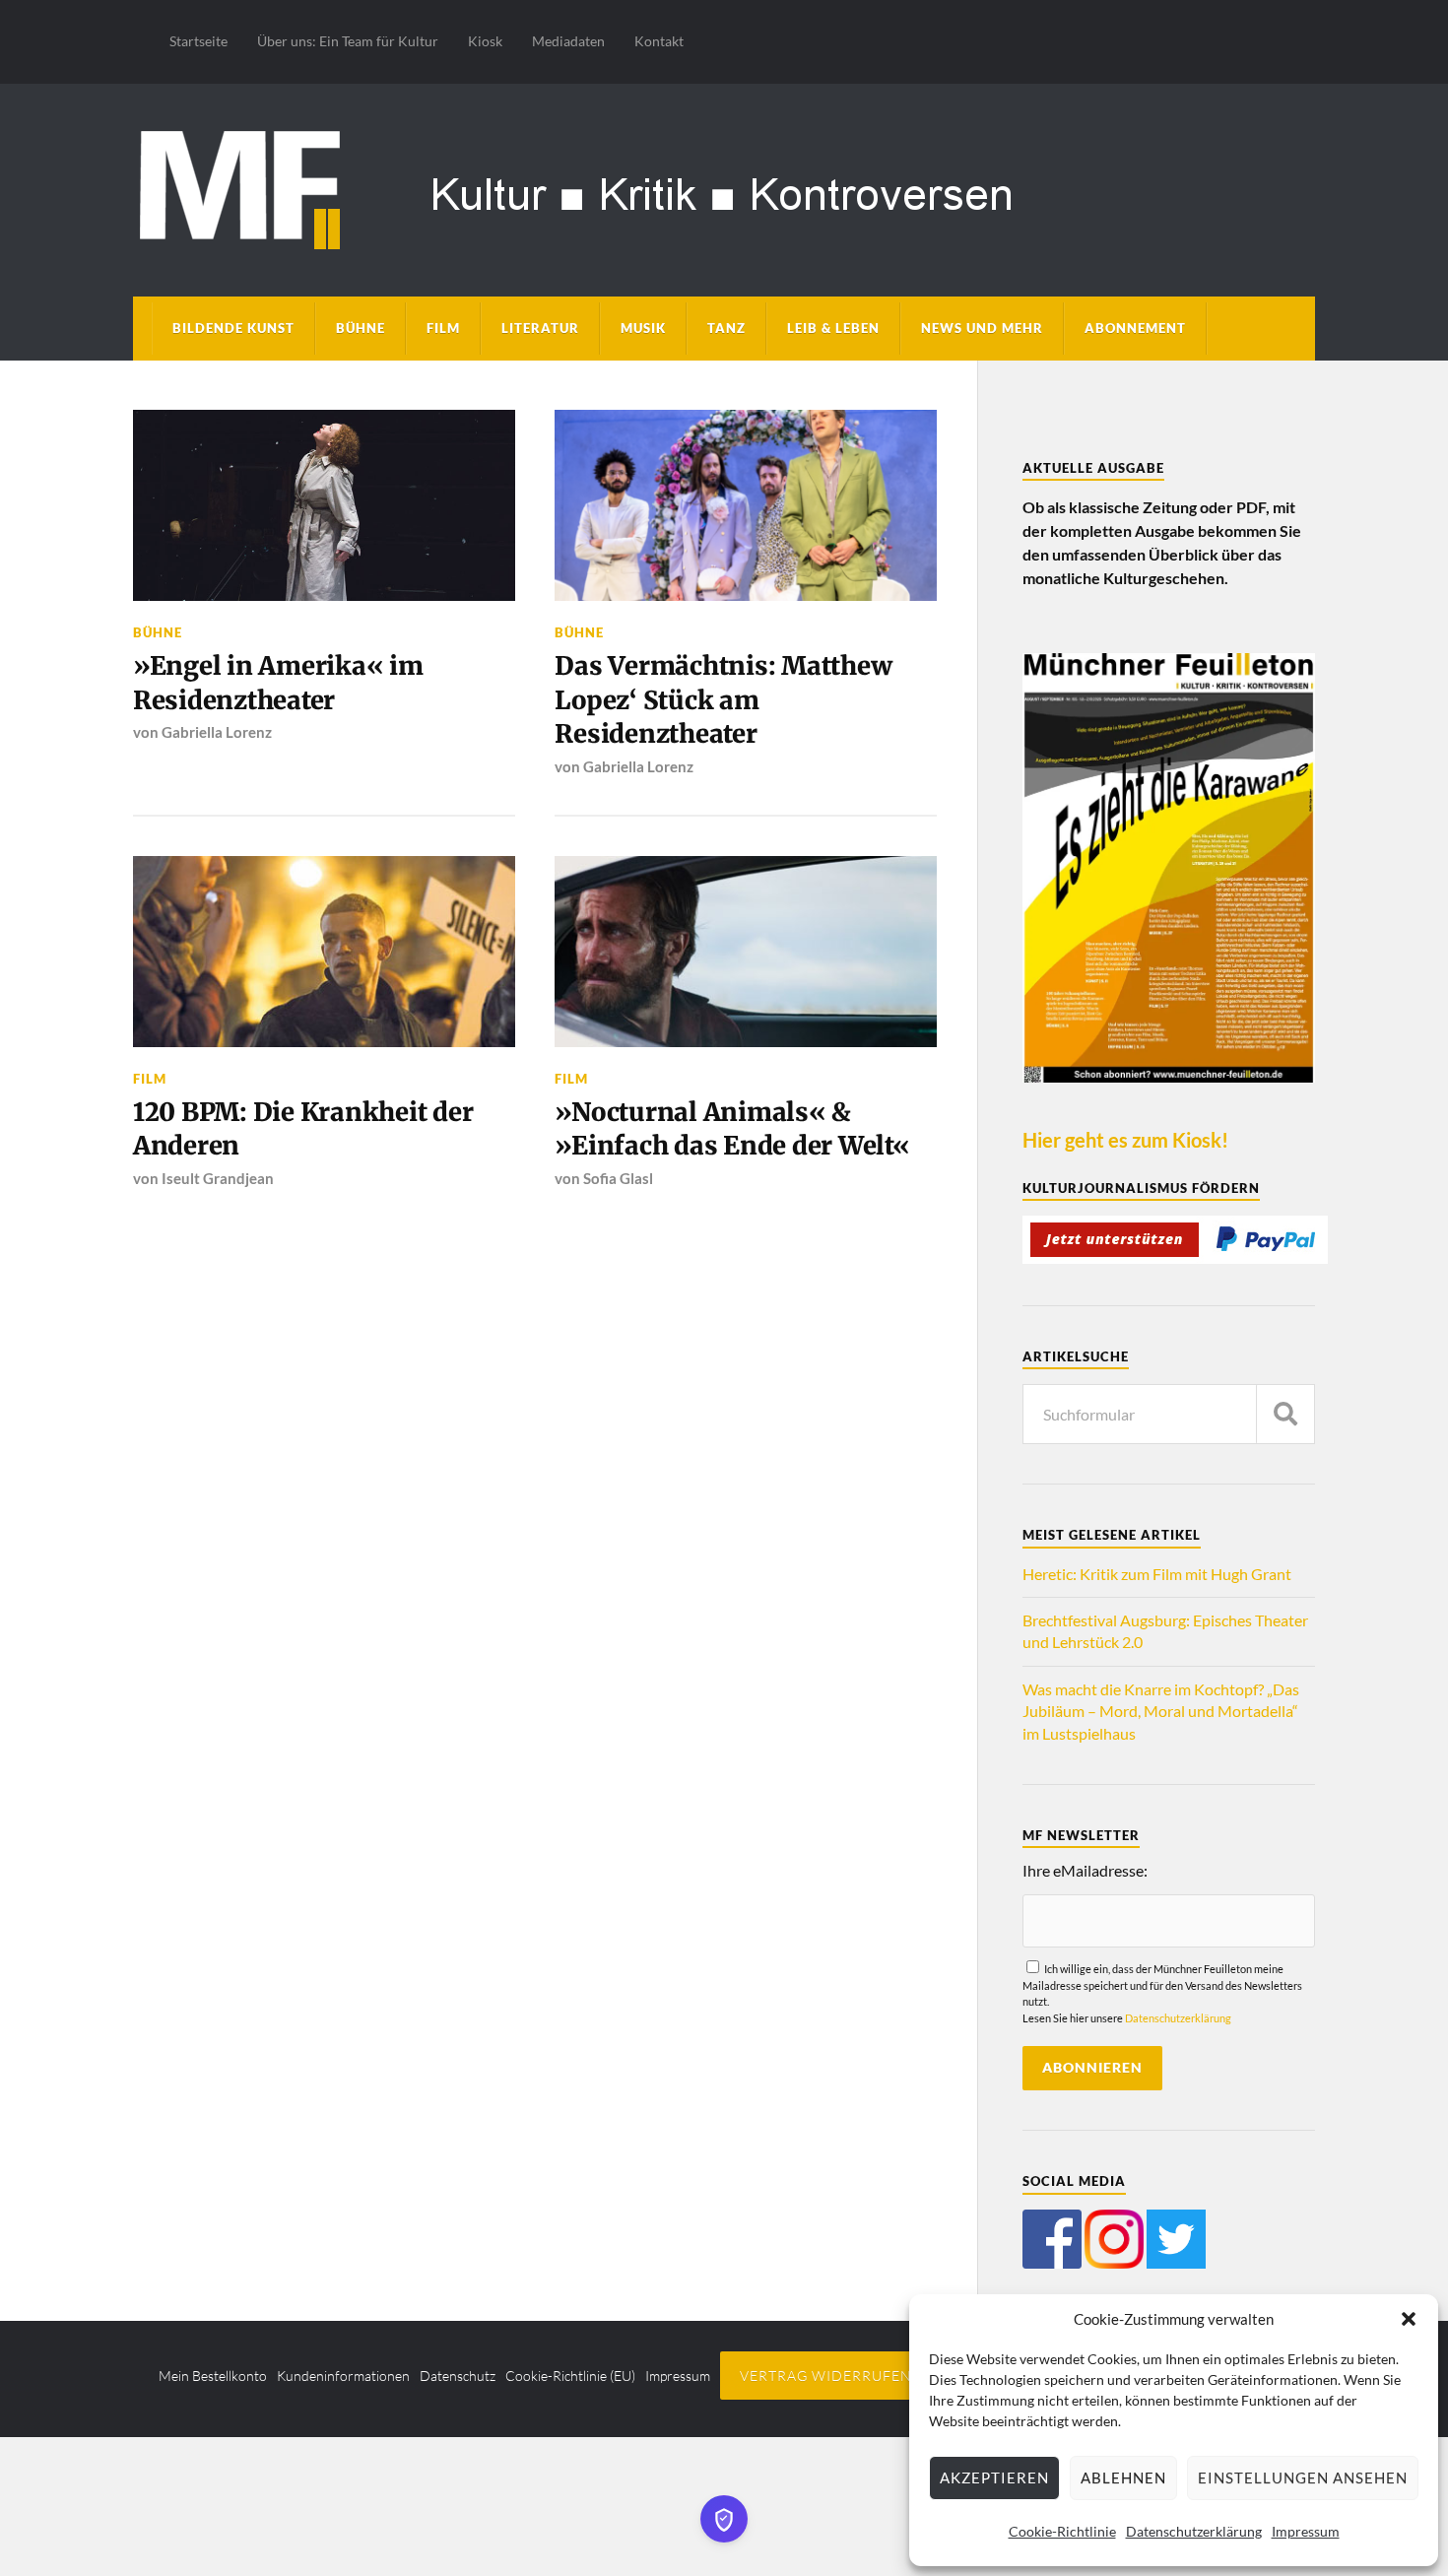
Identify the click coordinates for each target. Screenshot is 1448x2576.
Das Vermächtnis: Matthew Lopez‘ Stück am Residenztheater (723, 700)
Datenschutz (458, 2376)
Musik (643, 328)
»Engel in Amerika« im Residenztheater (278, 683)
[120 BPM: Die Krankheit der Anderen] (324, 952)
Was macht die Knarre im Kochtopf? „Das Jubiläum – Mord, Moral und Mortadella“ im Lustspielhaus (1161, 1711)
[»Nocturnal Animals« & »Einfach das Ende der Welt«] (746, 952)
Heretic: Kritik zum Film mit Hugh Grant (1157, 1574)
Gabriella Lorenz (217, 732)
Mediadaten (568, 41)
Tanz (726, 328)
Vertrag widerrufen (826, 2376)
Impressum (1306, 2531)
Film (443, 328)
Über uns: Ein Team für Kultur (348, 41)
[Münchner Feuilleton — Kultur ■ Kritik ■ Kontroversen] (724, 187)
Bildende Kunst (233, 328)
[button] (1409, 2319)
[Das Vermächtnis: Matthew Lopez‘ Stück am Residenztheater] (746, 505)
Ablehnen (1123, 2477)
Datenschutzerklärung (1194, 2531)
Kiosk (485, 41)
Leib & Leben (833, 328)
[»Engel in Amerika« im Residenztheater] (324, 505)
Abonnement (1135, 328)
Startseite (198, 41)
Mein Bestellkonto (213, 2376)
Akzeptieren (994, 2477)
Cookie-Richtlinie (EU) (570, 2376)
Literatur (540, 328)
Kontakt (659, 41)
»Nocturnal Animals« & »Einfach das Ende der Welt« (732, 1129)
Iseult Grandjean (218, 1178)
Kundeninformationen (343, 2376)
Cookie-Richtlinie (1062, 2531)
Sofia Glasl (618, 1178)
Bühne (361, 328)
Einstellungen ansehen (1303, 2477)
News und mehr (982, 328)
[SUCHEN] (1285, 1414)
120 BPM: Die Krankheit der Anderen (303, 1129)
